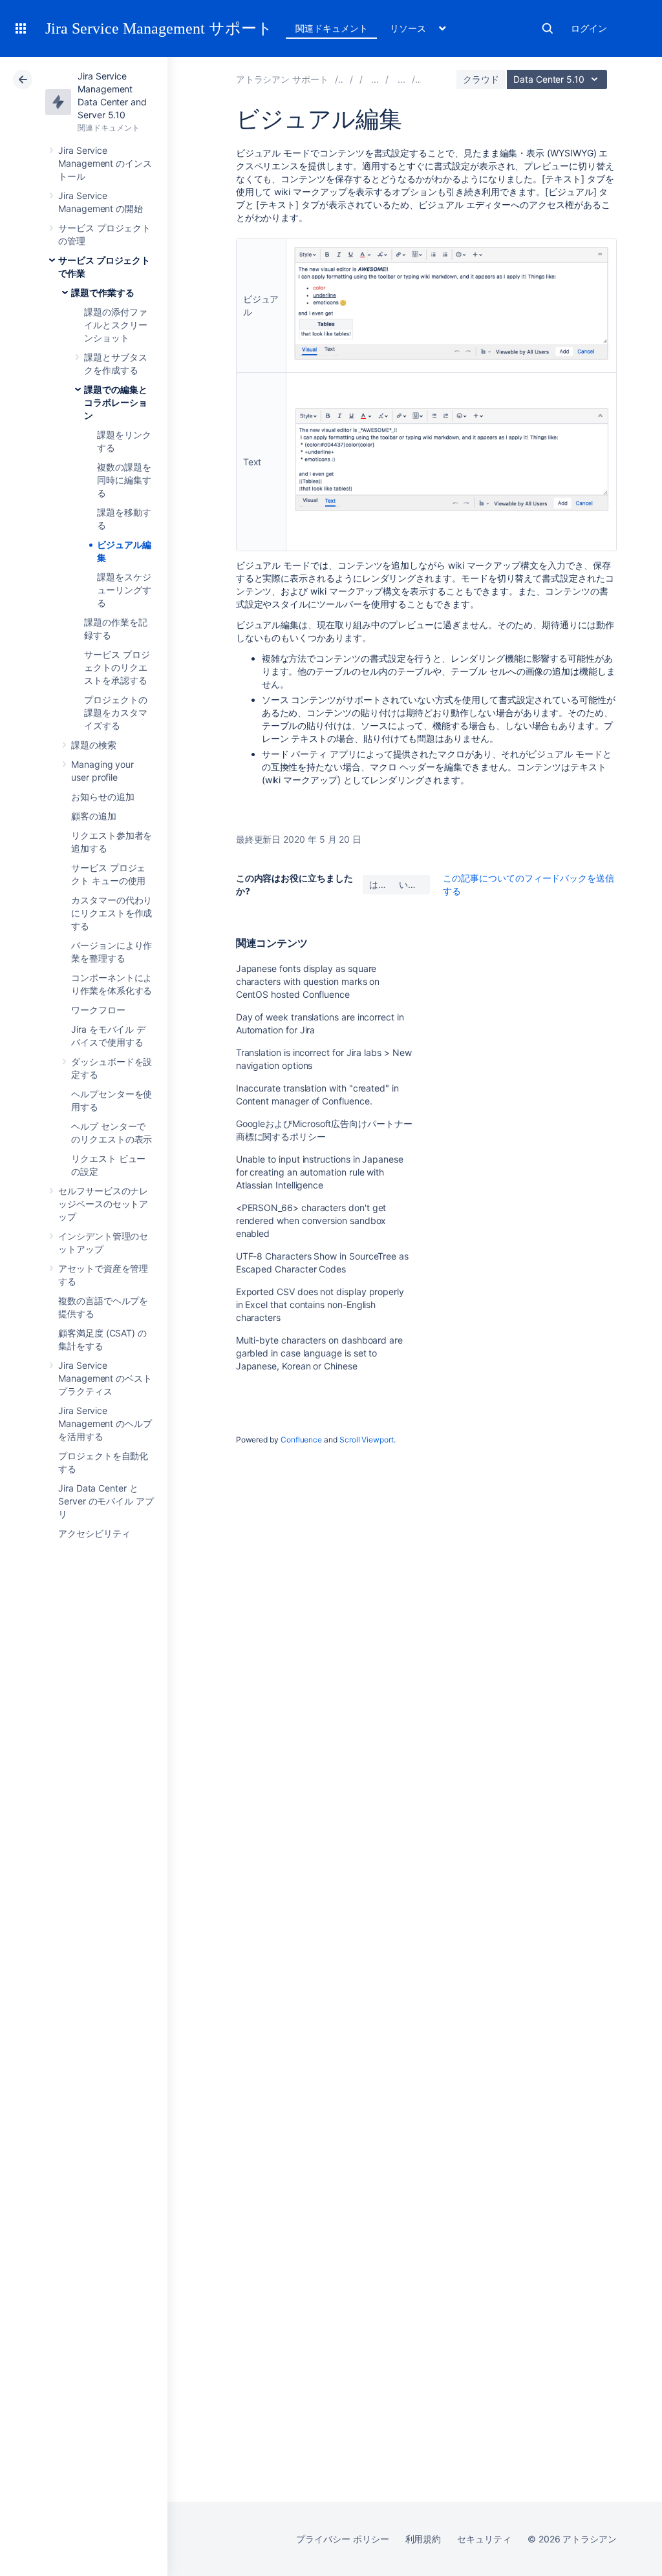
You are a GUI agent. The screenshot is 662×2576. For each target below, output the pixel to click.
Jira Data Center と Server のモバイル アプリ (106, 1501)
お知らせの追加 (103, 797)
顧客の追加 (94, 816)
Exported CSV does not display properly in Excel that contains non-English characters (320, 1304)
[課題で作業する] (401, 79)
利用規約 (423, 2539)
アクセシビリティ (94, 1533)
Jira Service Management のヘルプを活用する (105, 1423)
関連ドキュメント (331, 28)
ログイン (589, 28)
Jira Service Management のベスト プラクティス (105, 1378)
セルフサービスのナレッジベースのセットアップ (103, 1204)
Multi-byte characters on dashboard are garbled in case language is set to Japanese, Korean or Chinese (319, 1353)
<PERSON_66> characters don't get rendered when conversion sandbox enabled (311, 1220)
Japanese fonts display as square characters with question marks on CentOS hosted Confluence (308, 981)
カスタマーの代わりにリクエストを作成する (112, 913)
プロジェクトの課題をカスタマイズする (116, 713)
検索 (548, 28)
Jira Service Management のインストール (105, 163)
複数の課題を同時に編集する (124, 480)
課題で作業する (103, 292)
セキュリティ (484, 2539)
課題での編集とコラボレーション (116, 402)
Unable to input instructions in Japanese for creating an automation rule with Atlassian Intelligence (320, 1172)
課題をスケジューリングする (124, 590)
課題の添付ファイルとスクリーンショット (116, 325)
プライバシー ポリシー (342, 2539)
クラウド (481, 79)
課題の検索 (94, 745)
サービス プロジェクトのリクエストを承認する (117, 667)
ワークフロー (98, 1010)
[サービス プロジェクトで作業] (375, 79)
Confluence (301, 1440)
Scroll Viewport (367, 1440)
